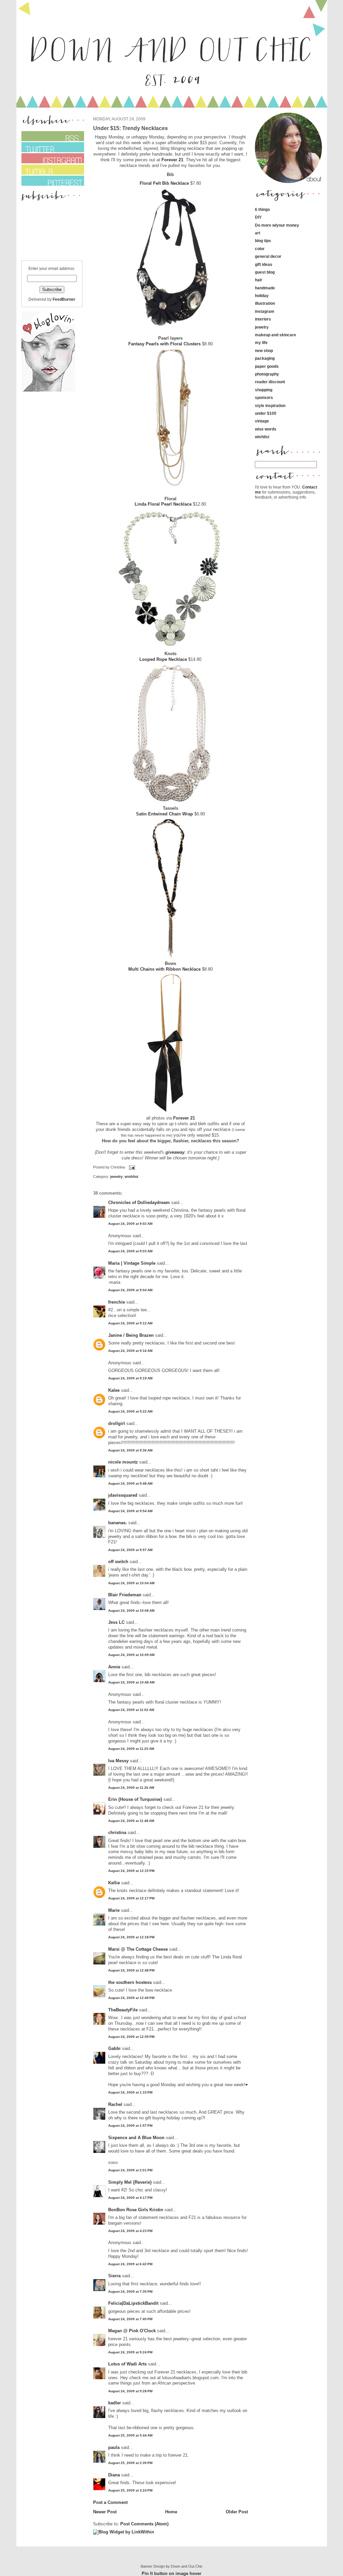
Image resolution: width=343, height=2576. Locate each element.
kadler (115, 2403)
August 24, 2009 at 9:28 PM (130, 2391)
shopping (264, 390)
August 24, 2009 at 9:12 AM (130, 1323)
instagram (265, 311)
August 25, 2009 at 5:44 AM (130, 2435)
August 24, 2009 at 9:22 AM (130, 1411)
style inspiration (270, 406)
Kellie (114, 1883)
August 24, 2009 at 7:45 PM (130, 2319)
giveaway (175, 1152)
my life (261, 342)
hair (259, 280)
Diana (115, 2475)
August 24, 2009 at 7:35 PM (130, 2292)
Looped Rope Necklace (164, 659)
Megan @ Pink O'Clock (132, 2331)
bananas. (118, 1523)
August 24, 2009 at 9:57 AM (130, 1550)
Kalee (114, 1390)
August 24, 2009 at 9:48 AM (130, 1483)
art (258, 233)
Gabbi (114, 2048)
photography (267, 374)
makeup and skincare (276, 335)
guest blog (265, 272)
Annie (114, 1667)
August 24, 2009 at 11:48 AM (131, 1821)
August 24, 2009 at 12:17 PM (131, 1898)
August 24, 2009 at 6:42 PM (130, 2264)
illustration (265, 303)
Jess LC (116, 1622)
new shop (264, 351)
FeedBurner (64, 299)
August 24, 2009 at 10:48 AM (131, 1682)
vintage (262, 421)
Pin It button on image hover (171, 2573)
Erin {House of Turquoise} (135, 1799)
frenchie (117, 1302)
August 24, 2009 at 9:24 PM (130, 2352)
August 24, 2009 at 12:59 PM (131, 2037)
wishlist (131, 1177)
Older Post (237, 2512)
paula (114, 2447)
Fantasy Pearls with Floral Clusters (164, 344)
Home (171, 2512)
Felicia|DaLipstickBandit (133, 2303)
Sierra (115, 2276)
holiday (262, 296)
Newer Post (105, 2512)
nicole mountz (123, 1462)
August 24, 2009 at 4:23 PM (130, 2231)
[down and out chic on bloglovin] (48, 390)
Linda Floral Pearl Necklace (164, 504)
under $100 (266, 413)
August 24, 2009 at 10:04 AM (131, 1583)
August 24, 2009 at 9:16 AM (130, 1351)
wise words (266, 429)
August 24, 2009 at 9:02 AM (130, 1224)
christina (117, 1833)
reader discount (270, 382)
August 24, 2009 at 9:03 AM (130, 1251)
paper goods (267, 366)
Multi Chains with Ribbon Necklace (164, 969)
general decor (268, 256)
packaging (265, 358)
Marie (115, 1910)
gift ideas (264, 264)
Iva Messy (118, 1761)
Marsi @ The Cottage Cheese (138, 1949)
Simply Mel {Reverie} (130, 2182)
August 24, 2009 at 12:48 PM (131, 1970)
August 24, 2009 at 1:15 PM (130, 2092)
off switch (118, 1562)
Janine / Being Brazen (131, 1335)
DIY (258, 217)
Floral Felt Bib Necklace (164, 183)
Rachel (115, 2104)
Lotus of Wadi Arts (127, 2364)
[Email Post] (131, 1167)
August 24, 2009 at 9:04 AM (130, 1290)
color (260, 249)
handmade (265, 288)
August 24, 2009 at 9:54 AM (130, 1511)
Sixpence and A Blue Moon (136, 2138)
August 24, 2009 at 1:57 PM (130, 2126)
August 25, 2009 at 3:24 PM (130, 2490)
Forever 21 (172, 160)
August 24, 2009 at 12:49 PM (131, 1998)
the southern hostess (130, 1982)
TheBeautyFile (123, 2010)
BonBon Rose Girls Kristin (136, 2210)
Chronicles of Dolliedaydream (139, 1203)
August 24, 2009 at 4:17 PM (130, 2198)
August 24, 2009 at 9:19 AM (130, 1378)
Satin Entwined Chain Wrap (164, 814)
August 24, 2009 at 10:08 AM (131, 1611)
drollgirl (117, 1423)
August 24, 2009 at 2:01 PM (130, 2170)
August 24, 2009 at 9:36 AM (130, 1450)
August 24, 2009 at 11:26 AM (131, 1788)
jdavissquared (123, 1495)
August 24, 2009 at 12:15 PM (131, 1871)
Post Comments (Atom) (144, 2524)
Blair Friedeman (125, 1595)
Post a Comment (110, 2502)
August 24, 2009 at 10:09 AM (131, 1655)
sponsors (264, 397)
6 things (262, 209)
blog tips (263, 241)
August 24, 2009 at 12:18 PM (131, 1937)
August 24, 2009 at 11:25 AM (131, 1749)
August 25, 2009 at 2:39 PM (130, 2463)
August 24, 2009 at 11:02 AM (131, 1710)
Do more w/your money (277, 225)
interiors (263, 319)
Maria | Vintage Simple (132, 1263)
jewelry (116, 1177)
